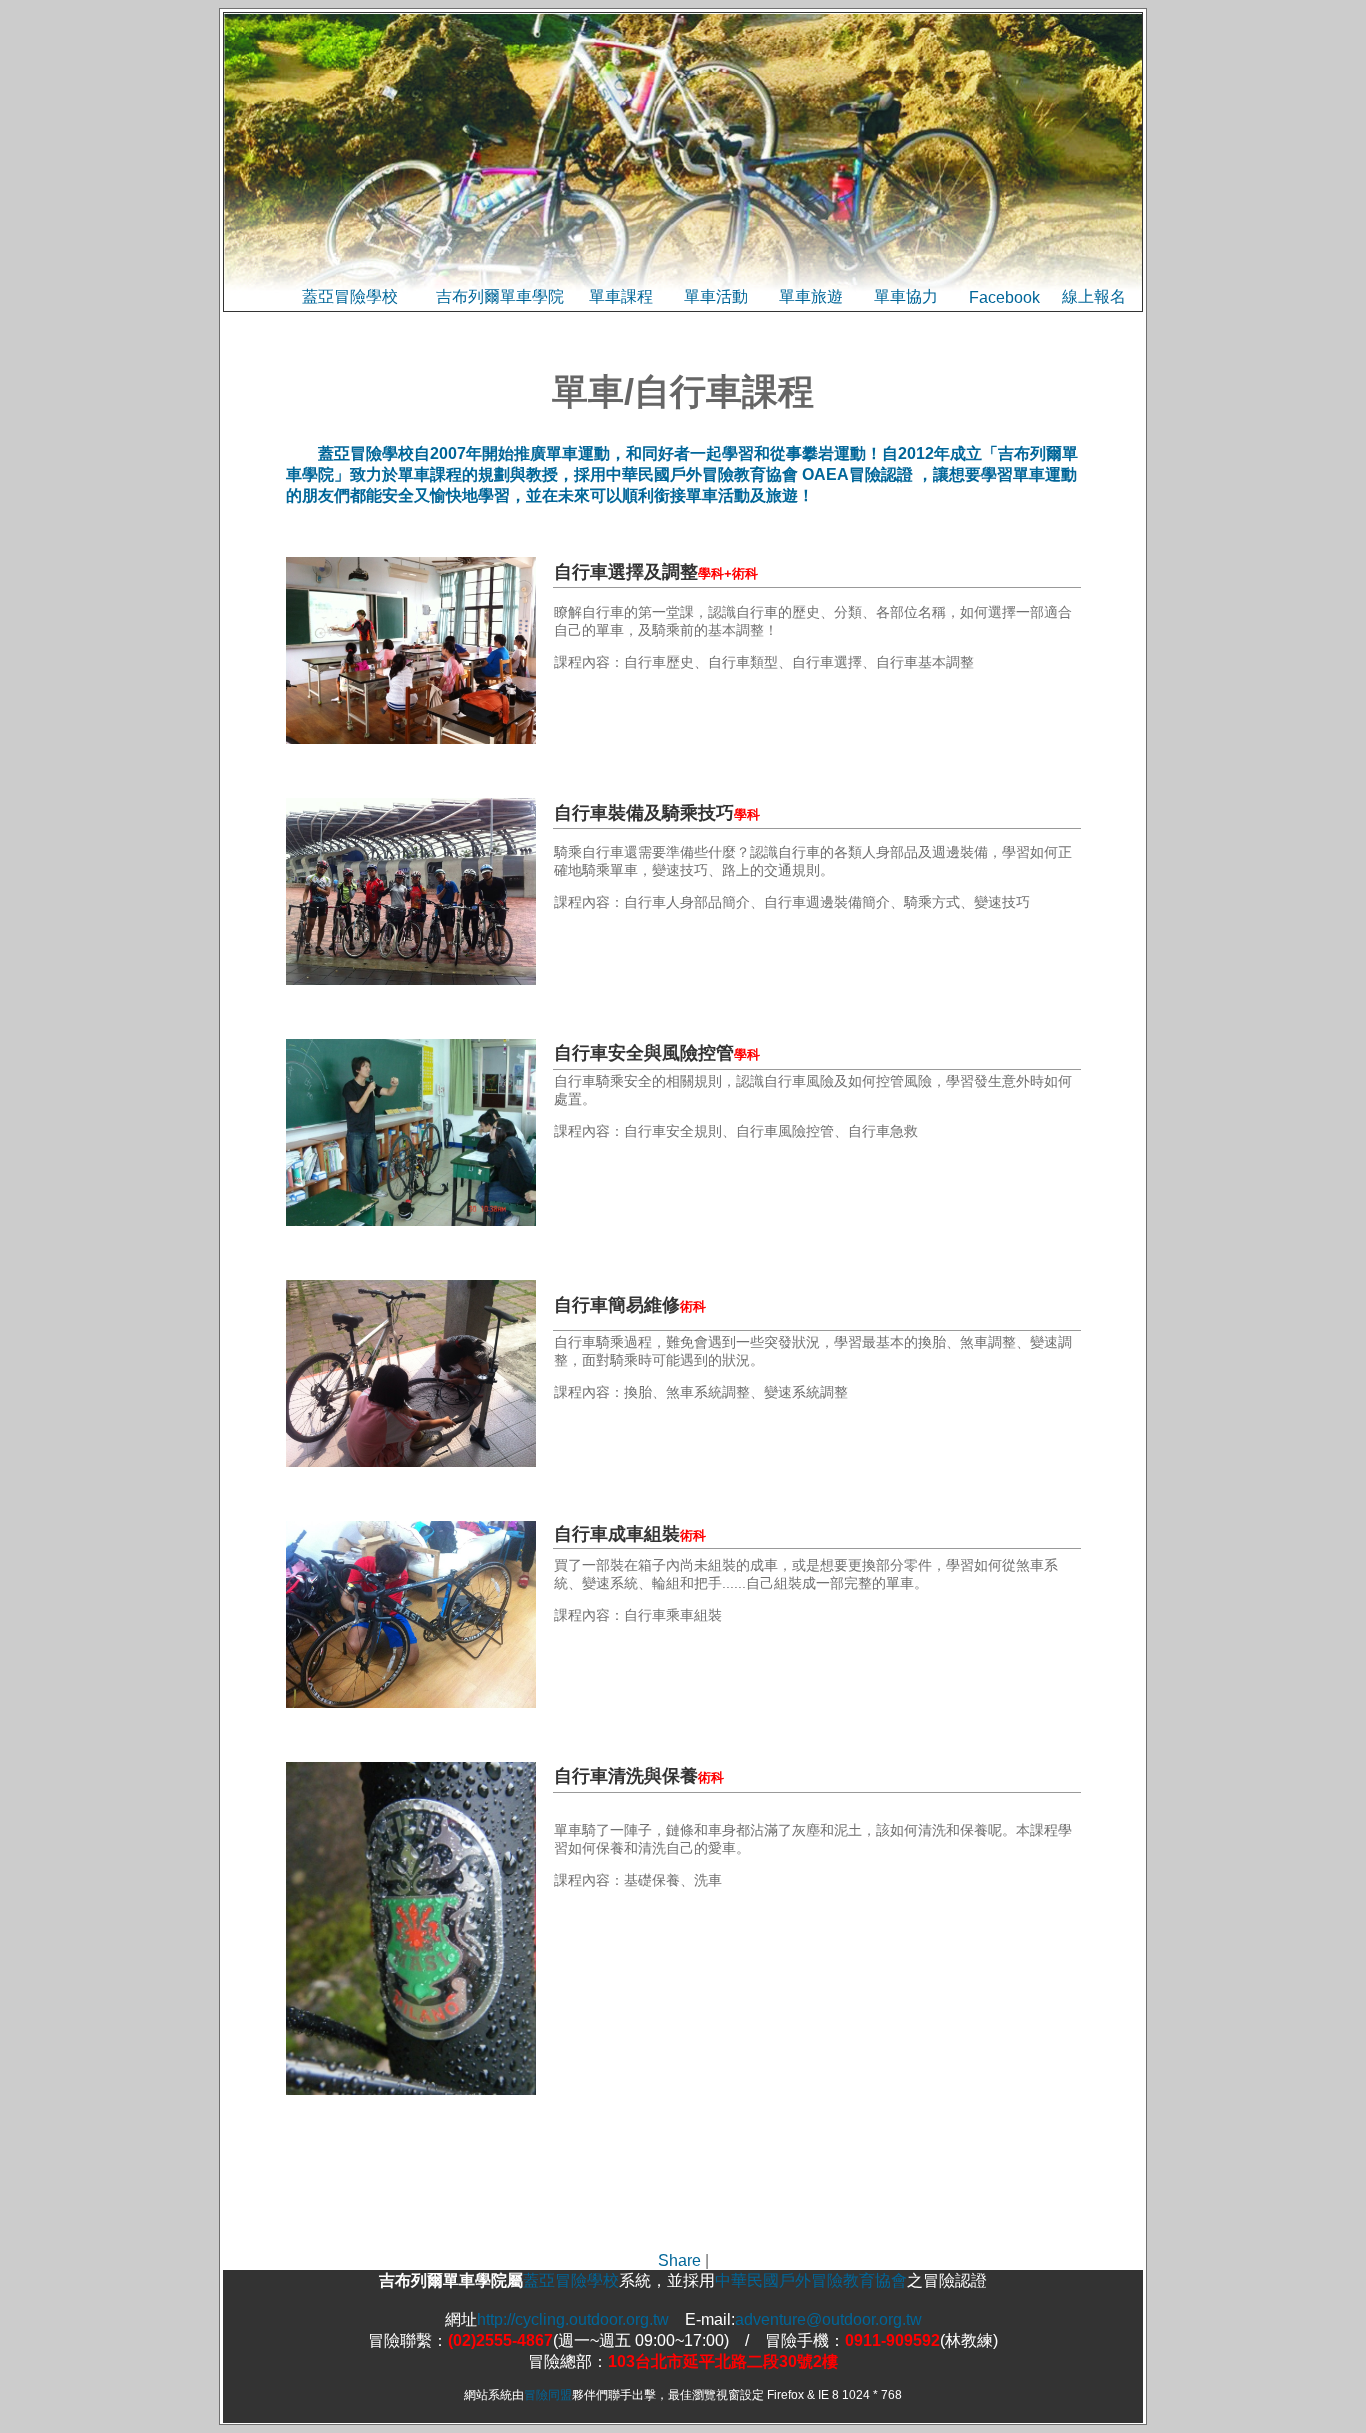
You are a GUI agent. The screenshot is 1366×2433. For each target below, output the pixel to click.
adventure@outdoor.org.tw (828, 2319)
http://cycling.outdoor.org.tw (573, 2319)
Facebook (1004, 297)
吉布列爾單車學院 (500, 296)
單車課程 (621, 296)
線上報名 (1094, 296)
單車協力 (906, 296)
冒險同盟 (548, 2395)
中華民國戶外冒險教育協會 (811, 2280)
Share (679, 2260)
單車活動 (716, 296)
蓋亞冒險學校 (350, 296)
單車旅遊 (811, 296)
